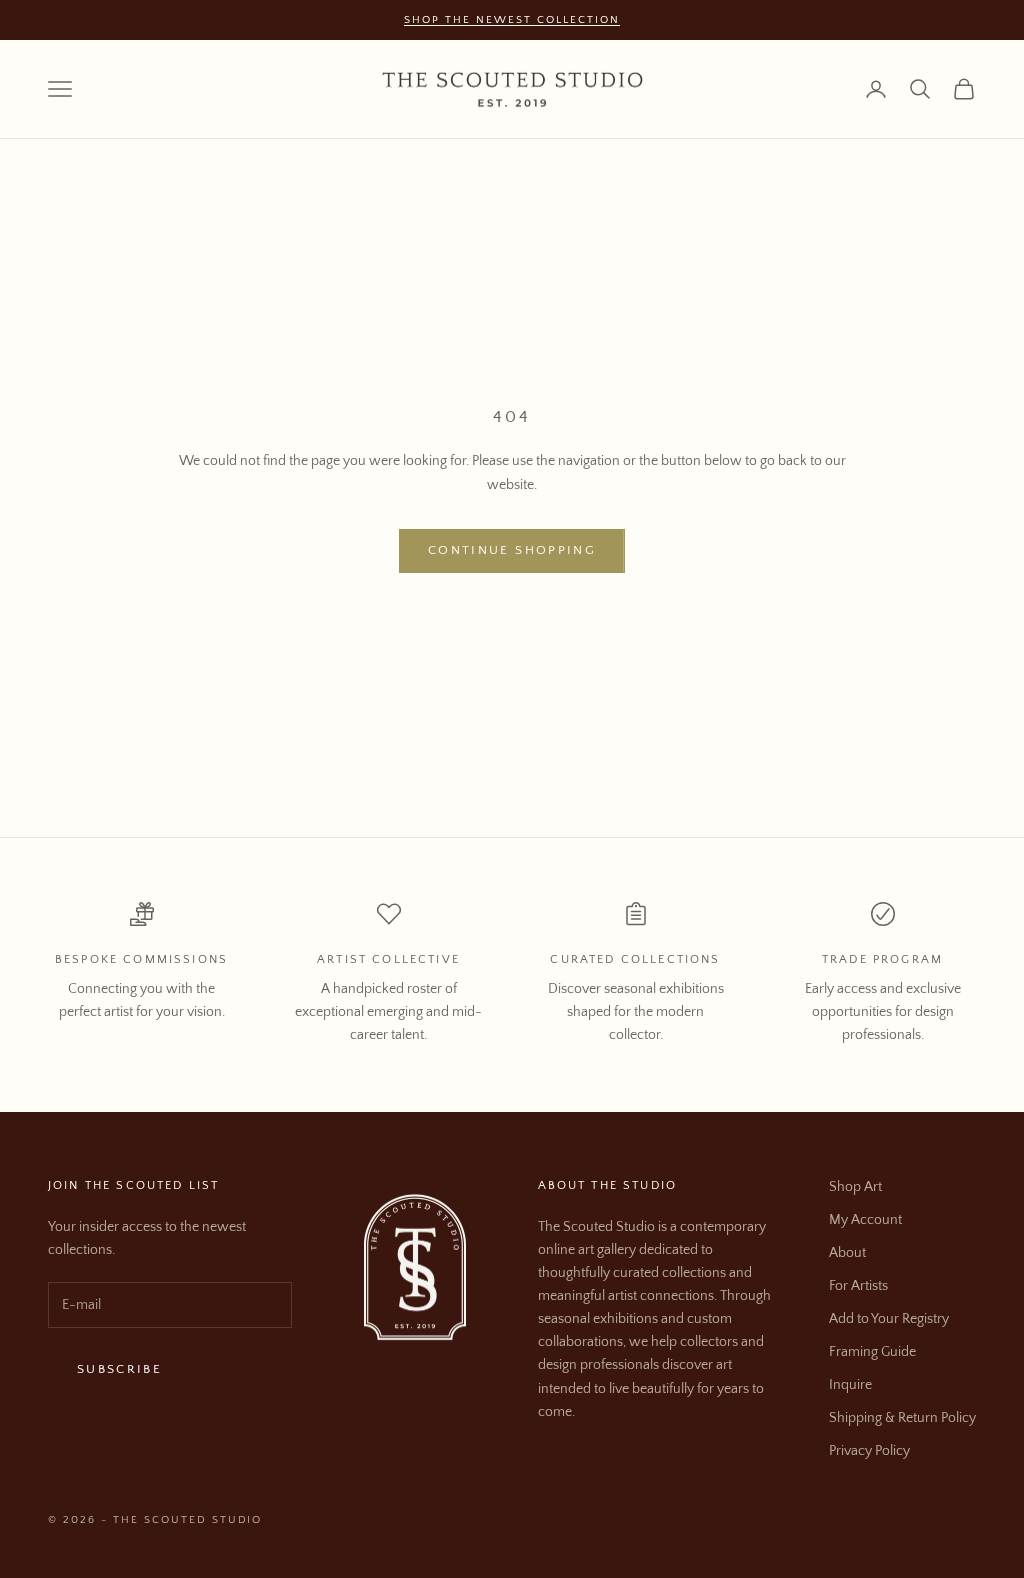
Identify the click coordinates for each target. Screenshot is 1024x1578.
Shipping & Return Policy (902, 1418)
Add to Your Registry (889, 1319)
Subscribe (119, 1369)
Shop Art (855, 1187)
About (847, 1253)
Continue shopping (512, 550)
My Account (865, 1220)
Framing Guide (872, 1352)
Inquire (850, 1385)
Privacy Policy (869, 1451)
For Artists (858, 1286)
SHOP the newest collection (511, 20)
